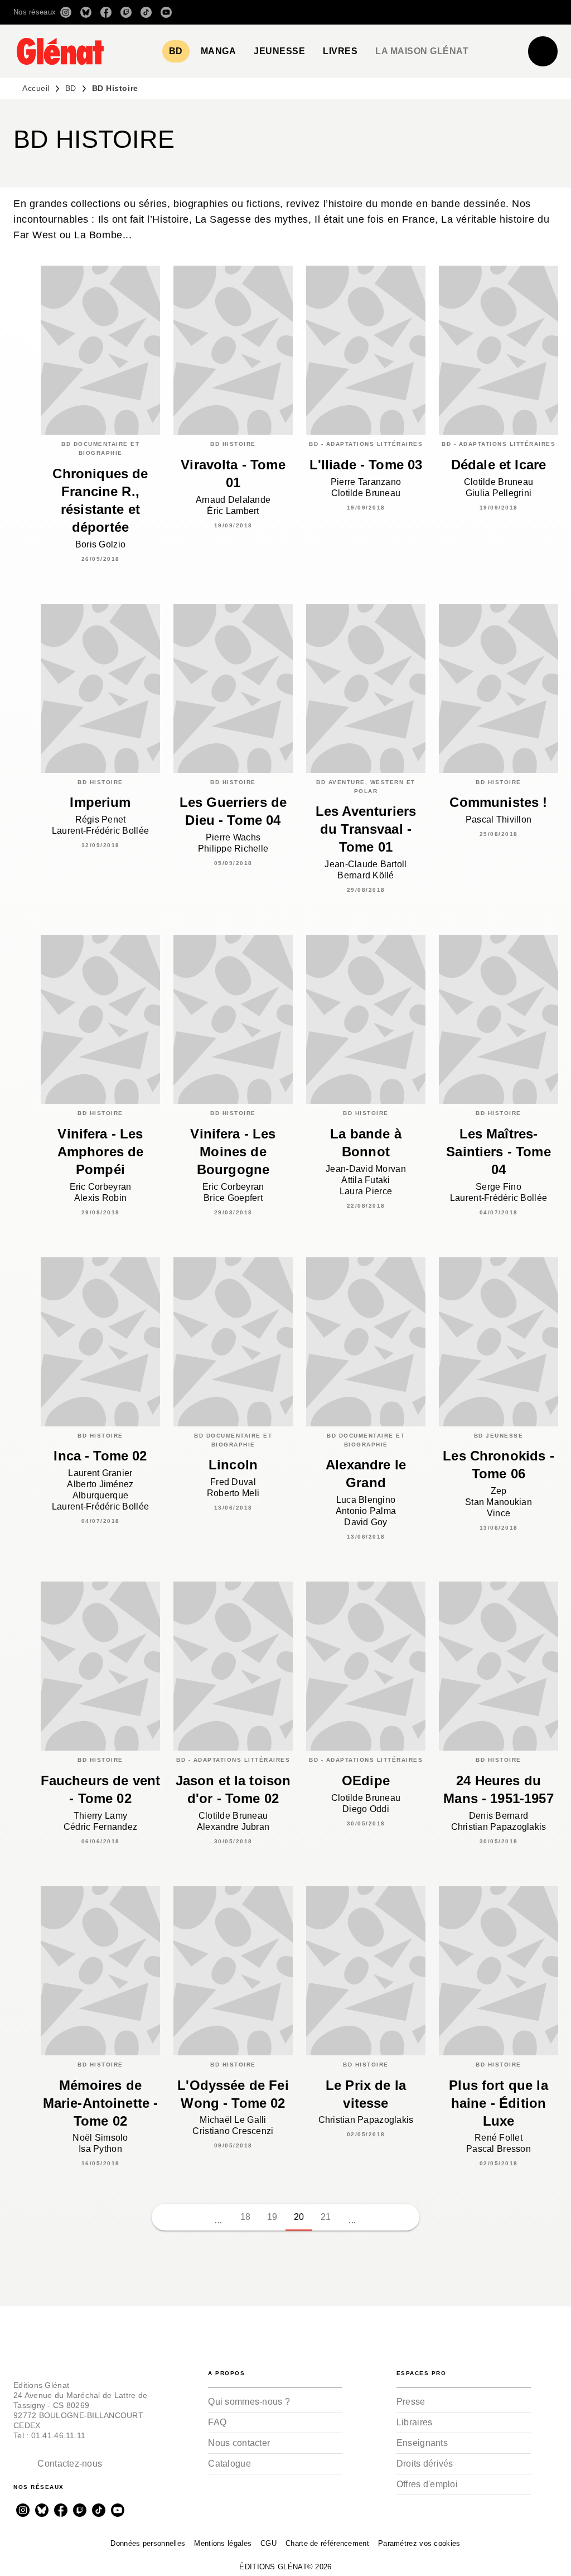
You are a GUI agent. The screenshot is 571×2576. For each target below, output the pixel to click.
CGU (268, 2543)
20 (299, 2217)
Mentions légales (223, 2543)
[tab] (176, 51)
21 (326, 2217)
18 (246, 2217)
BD (71, 88)
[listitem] (66, 12)
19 (272, 2217)
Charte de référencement (327, 2543)
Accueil (36, 88)
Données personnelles (148, 2543)
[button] (401, 12)
